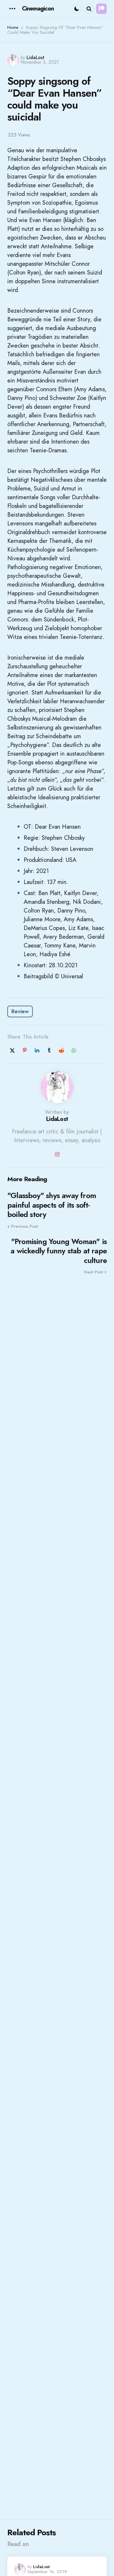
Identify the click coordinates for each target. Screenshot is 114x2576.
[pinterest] (25, 1050)
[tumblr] (49, 1050)
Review (20, 1011)
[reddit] (61, 1050)
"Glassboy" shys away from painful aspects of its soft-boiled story (52, 1205)
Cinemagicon (38, 9)
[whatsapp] (74, 1050)
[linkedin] (37, 1050)
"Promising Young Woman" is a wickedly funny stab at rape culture (59, 1251)
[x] (12, 1050)
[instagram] (57, 1154)
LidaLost (36, 57)
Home (13, 27)
